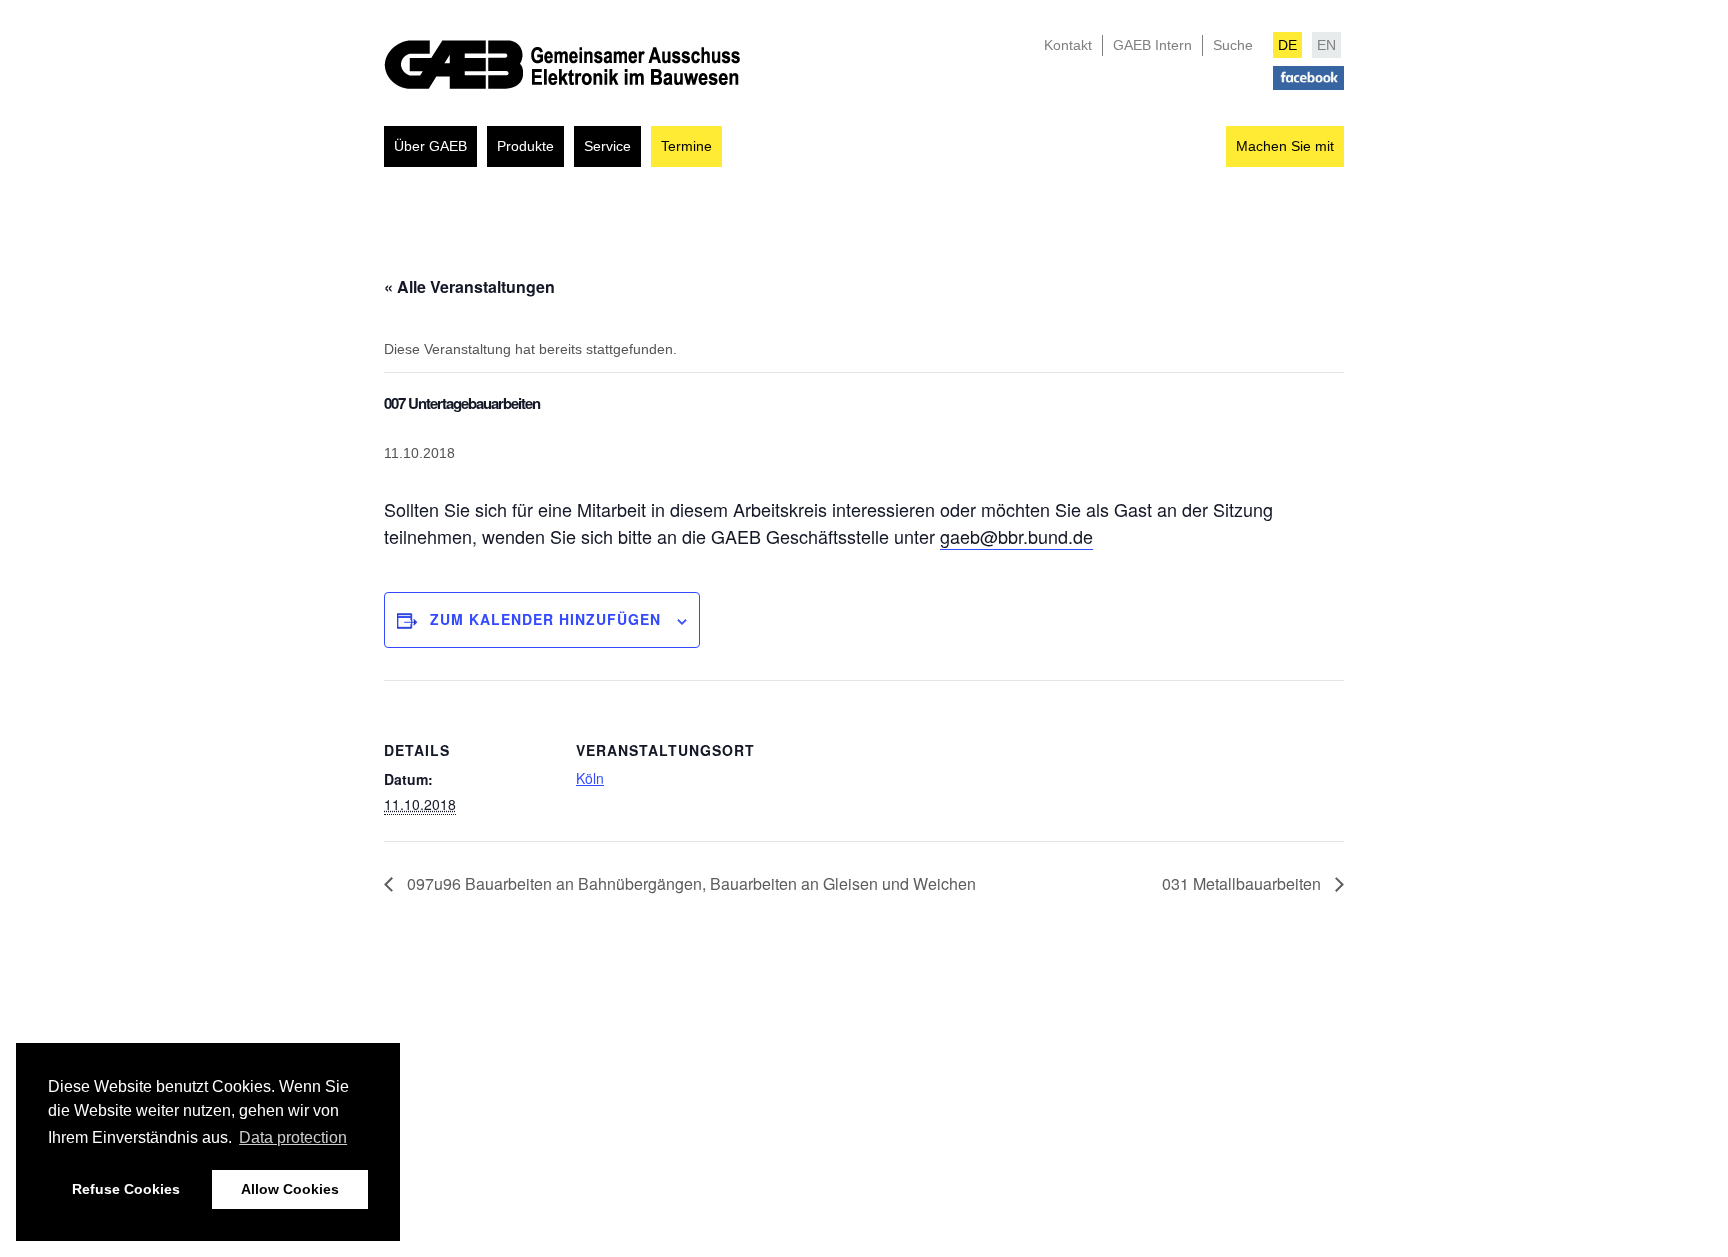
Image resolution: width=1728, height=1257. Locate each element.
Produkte (525, 146)
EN (1326, 45)
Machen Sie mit (1285, 146)
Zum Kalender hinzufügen (545, 619)
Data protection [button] (293, 1137)
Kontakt (1068, 45)
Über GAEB (430, 146)
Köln (590, 778)
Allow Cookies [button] (290, 1189)
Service (607, 146)
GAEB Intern (1152, 45)
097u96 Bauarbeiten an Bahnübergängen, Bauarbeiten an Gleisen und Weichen (689, 883)
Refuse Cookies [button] (126, 1189)
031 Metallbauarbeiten (1243, 883)
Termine (686, 146)
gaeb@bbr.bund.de (1016, 536)
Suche (1233, 45)
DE (1287, 45)
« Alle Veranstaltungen (469, 286)
